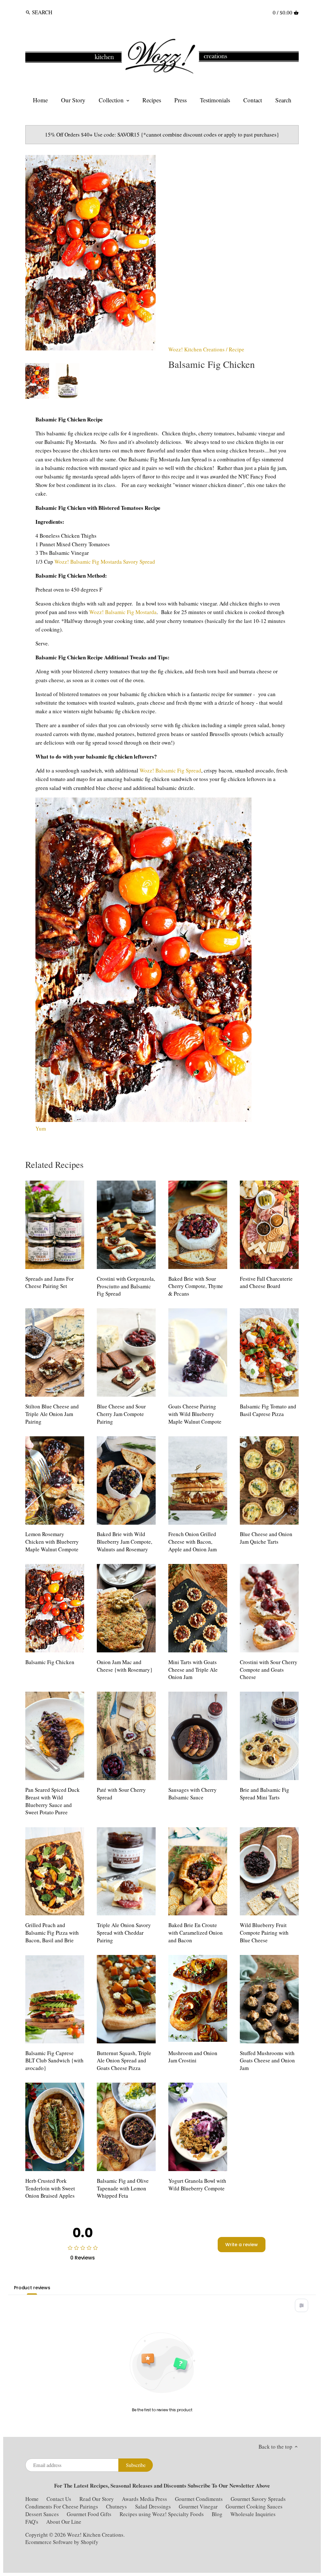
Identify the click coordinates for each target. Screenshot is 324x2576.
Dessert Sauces (42, 2514)
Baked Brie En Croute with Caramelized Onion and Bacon (196, 1933)
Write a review (242, 2245)
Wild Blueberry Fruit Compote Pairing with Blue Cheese (264, 1933)
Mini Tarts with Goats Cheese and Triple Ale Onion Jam (193, 1670)
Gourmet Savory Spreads (258, 2499)
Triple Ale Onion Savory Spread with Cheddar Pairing (124, 1933)
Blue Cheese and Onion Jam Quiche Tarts (266, 1538)
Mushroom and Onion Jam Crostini (193, 2057)
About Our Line (64, 2522)
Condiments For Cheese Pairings (62, 2506)
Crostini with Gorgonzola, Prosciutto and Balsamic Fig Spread (126, 1286)
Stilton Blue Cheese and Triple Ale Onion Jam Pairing (52, 1414)
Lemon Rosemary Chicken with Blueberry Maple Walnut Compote (52, 1542)
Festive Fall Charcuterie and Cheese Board (266, 1282)
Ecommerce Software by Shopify (62, 2542)
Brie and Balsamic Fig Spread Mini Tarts (265, 1794)
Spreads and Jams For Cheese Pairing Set (50, 1282)
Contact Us (59, 2499)
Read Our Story (97, 2499)
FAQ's (32, 2522)
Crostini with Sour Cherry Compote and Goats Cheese (269, 1670)
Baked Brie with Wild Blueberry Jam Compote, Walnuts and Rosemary (125, 1542)
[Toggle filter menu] (302, 2305)
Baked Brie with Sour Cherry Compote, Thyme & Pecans (196, 1286)
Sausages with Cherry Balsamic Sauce (193, 1794)
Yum (41, 1128)
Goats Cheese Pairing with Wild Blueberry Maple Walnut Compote (195, 1414)
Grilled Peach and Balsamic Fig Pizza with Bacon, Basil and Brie (52, 1933)
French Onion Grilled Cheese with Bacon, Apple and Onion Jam (193, 1542)
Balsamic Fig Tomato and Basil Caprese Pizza (268, 1410)
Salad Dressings (153, 2506)
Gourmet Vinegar (198, 2506)
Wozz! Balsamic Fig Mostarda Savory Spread (106, 562)
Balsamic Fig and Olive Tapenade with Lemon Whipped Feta (123, 2188)
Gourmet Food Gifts (89, 2514)
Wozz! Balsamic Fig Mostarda (123, 612)
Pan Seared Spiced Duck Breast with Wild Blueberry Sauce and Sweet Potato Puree (53, 1801)
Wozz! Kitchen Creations (196, 349)
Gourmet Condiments (199, 2499)
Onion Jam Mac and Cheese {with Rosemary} (125, 1666)
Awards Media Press (144, 2499)
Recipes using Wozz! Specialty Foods (162, 2514)
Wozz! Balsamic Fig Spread (170, 770)
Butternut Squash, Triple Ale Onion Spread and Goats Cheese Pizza (124, 2061)
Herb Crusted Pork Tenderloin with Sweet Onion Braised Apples (50, 2188)
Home (32, 2499)
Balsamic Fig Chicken (50, 1662)
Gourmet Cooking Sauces (254, 2506)
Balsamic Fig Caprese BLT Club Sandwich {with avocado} (54, 2061)
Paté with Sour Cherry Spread (121, 1794)
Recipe (237, 349)
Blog (217, 2514)
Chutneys (116, 2506)
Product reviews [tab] (32, 2288)
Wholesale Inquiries (253, 2514)
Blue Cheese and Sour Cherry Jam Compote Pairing (121, 1414)
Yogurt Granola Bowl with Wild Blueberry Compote (197, 2185)
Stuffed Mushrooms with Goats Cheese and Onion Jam (267, 2061)
